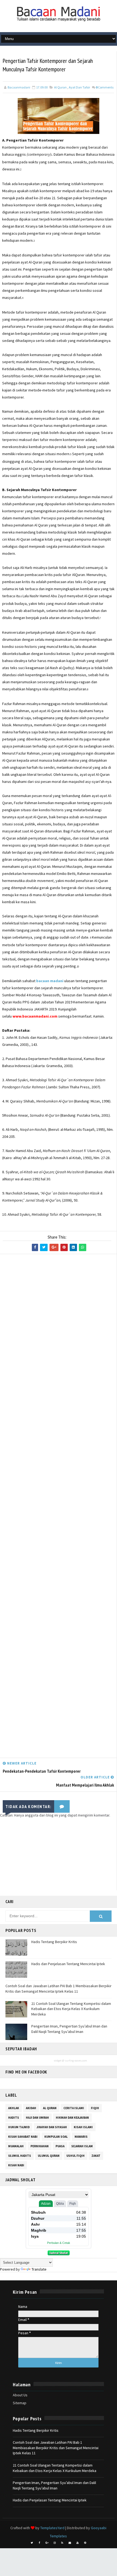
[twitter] (32, 2543)
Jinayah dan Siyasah (52, 2127)
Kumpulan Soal (56, 2137)
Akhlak (14, 2108)
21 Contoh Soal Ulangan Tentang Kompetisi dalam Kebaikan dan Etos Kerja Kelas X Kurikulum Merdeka (71, 2009)
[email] (70, 2543)
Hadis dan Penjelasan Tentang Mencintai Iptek (68, 1964)
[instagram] (55, 2543)
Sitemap (20, 2403)
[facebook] (39, 2543)
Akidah (31, 2108)
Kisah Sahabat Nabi (23, 2137)
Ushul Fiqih (76, 2156)
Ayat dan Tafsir (79, 87)
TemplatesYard (52, 2528)
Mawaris (81, 2137)
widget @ (59, 2061)
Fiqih (95, 2108)
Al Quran (60, 87)
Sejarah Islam (82, 2146)
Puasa (60, 2146)
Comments (105, 87)
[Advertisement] (58, 1507)
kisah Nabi (16, 2165)
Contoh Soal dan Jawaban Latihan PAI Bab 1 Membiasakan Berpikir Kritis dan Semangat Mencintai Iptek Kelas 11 (59, 1989)
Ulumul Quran (49, 2156)
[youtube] (78, 2543)
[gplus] (47, 2543)
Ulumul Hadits (20, 2156)
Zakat (96, 2156)
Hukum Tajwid (19, 2127)
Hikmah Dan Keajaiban (72, 2118)
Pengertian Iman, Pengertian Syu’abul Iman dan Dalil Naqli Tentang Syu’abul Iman (69, 2029)
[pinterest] (85, 2543)
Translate (39, 2269)
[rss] (62, 2543)
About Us (20, 2395)
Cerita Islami (74, 2108)
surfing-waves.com (76, 2061)
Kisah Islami (83, 2127)
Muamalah (16, 2146)
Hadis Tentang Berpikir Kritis (54, 1942)
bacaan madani (50, 981)
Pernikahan (40, 2146)
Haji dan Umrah (37, 2118)
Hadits (14, 2118)
